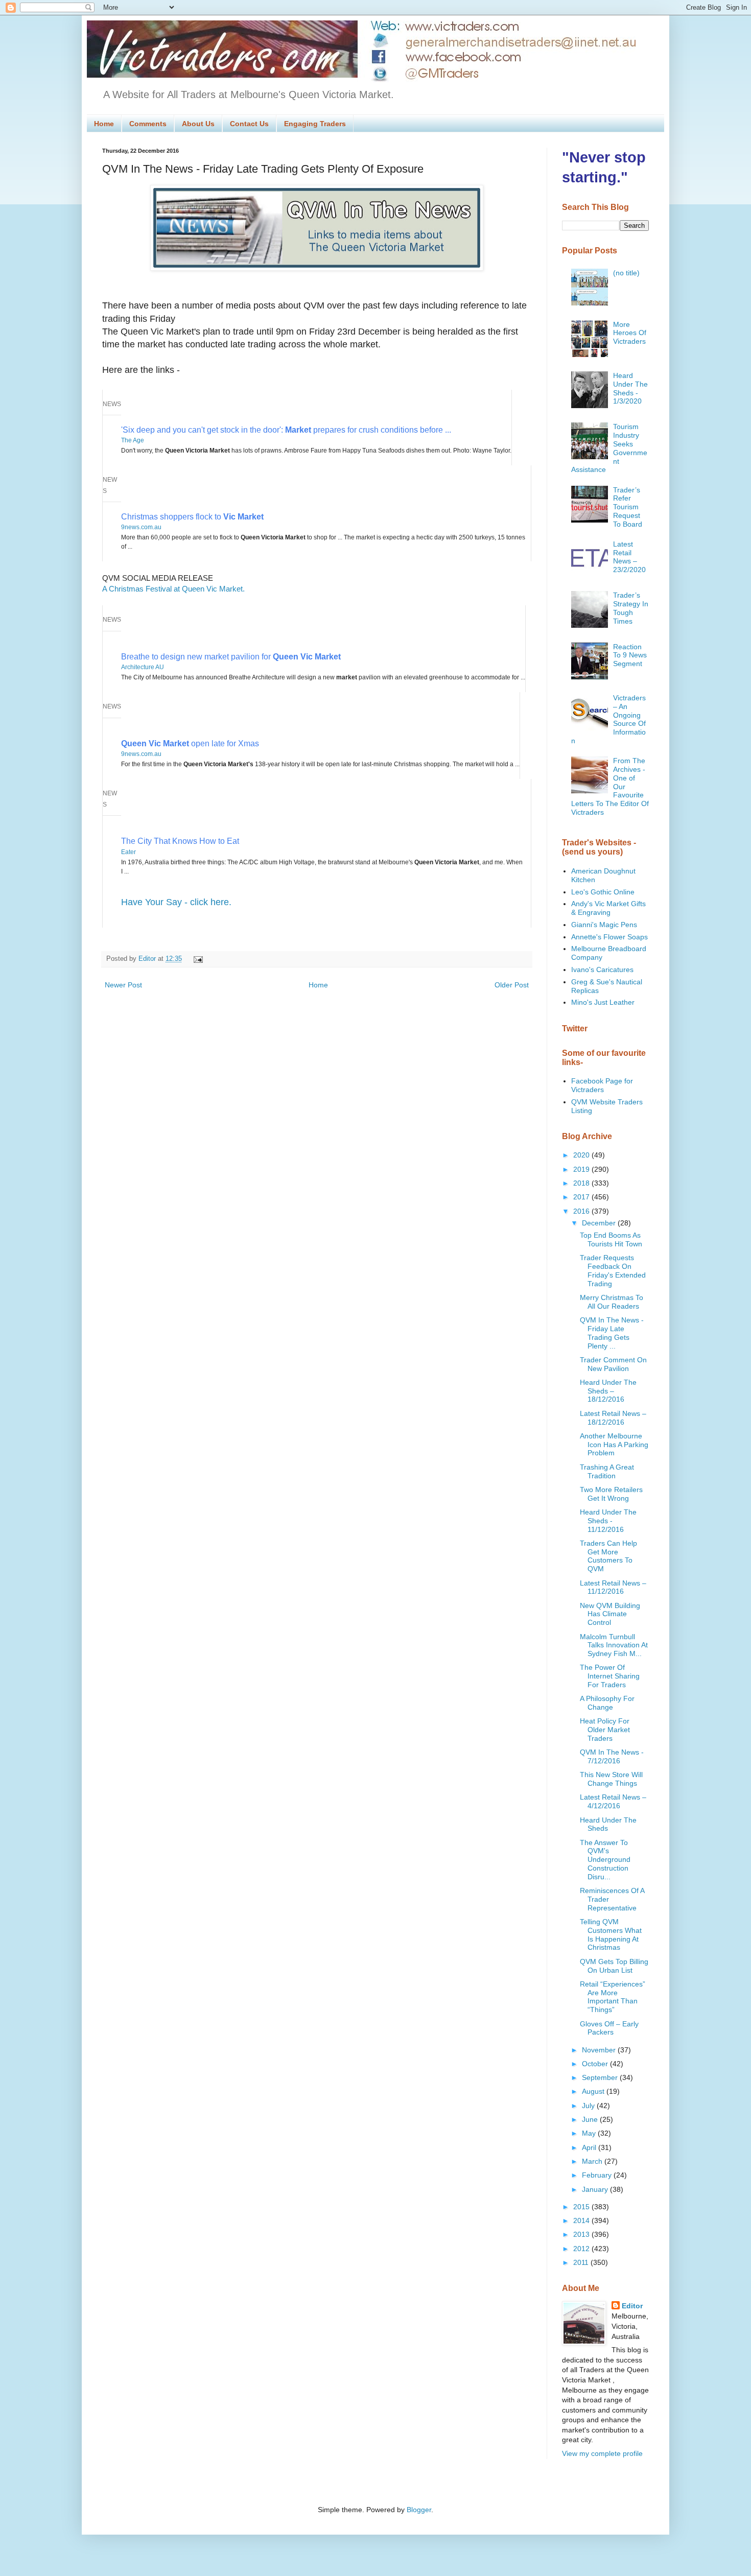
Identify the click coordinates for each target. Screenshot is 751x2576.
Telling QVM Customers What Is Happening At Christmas (611, 1934)
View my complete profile (602, 2453)
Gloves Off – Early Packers (609, 2028)
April (590, 2147)
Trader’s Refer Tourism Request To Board (628, 507)
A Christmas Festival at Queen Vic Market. (173, 589)
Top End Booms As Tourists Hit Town (611, 1239)
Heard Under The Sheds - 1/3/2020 (630, 388)
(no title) (626, 273)
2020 (582, 1155)
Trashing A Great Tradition (607, 1471)
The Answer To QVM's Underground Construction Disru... (605, 1860)
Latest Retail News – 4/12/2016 (613, 1801)
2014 (582, 2220)
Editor (632, 2306)
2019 (582, 1169)
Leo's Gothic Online (603, 892)
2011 (582, 2262)
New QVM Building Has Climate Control (610, 1614)
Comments (148, 124)
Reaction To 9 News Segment (630, 655)
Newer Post (123, 985)
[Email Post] (197, 959)
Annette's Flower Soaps (609, 937)
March (593, 2161)
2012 (582, 2249)
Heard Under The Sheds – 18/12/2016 (608, 1391)
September (601, 2077)
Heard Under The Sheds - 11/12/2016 (608, 1521)
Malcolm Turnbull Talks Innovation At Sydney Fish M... (614, 1645)
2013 (582, 2234)
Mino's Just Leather (603, 1002)
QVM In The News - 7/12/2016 (612, 1756)
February (598, 2175)
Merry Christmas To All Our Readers (612, 1302)
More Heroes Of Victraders (630, 333)
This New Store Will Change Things (611, 1779)
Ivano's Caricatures (602, 970)
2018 (582, 1183)
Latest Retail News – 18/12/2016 (613, 1418)
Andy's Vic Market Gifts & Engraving (608, 908)
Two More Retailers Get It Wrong (611, 1494)
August (594, 2091)
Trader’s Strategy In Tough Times (631, 608)
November (600, 2050)
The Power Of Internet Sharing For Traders (610, 1676)
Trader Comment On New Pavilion (613, 1364)
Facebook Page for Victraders (602, 1085)
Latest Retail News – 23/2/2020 (629, 557)
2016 (582, 1211)
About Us (198, 124)
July (589, 2106)
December (600, 1223)
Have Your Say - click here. (176, 902)
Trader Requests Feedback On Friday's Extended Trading (613, 1270)
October (596, 2064)
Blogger (419, 2510)
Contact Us (249, 124)
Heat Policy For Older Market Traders (605, 1730)
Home (104, 124)
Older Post (512, 985)
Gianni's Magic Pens (604, 925)
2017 (582, 1197)
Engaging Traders (315, 124)
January (596, 2189)
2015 (582, 2207)
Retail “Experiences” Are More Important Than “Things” (613, 1997)
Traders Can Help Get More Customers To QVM (608, 1556)
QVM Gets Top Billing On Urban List (614, 1966)
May (590, 2133)
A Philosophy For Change (607, 1703)
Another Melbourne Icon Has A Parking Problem (614, 1445)
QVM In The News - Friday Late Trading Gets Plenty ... (612, 1333)
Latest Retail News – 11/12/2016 (613, 1587)
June (591, 2119)
